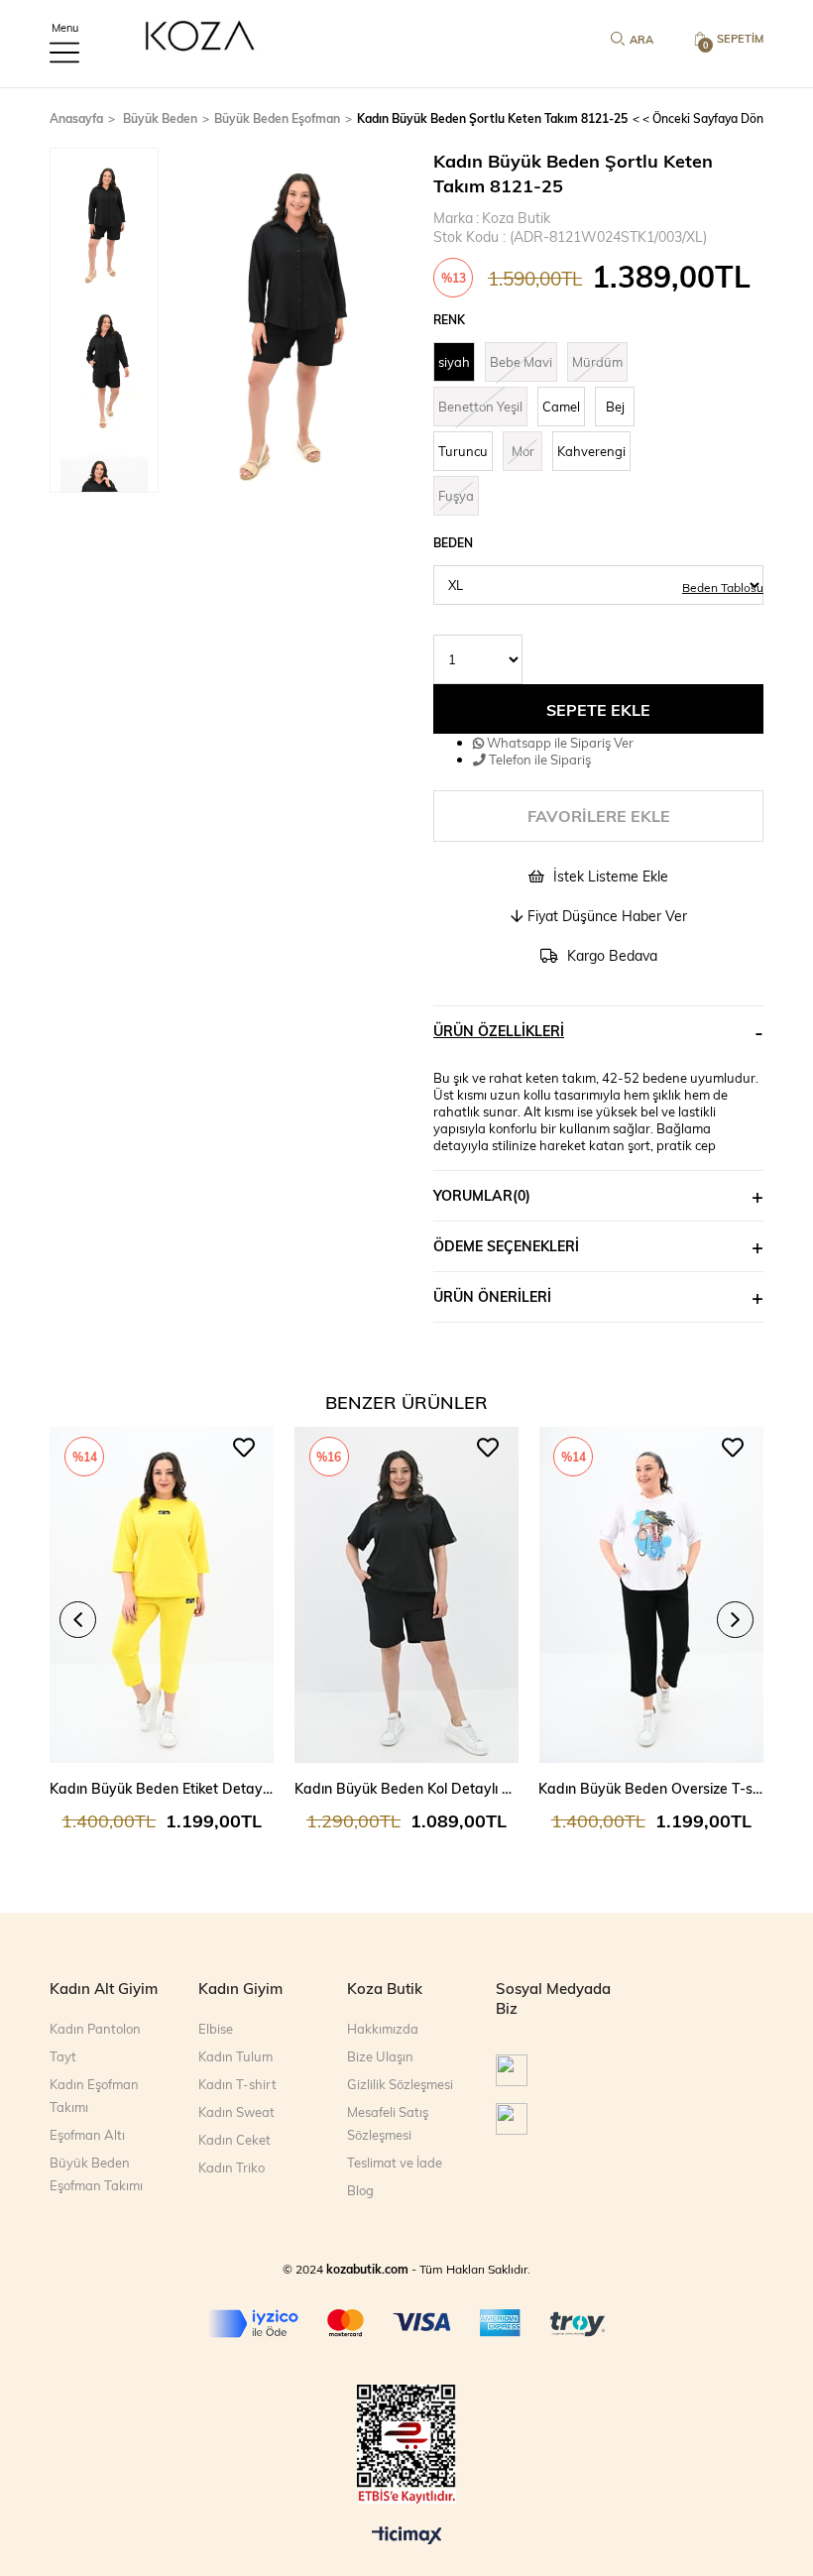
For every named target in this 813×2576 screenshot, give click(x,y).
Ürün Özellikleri (499, 1031)
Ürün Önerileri (492, 1296)
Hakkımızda (383, 2029)
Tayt (63, 2056)
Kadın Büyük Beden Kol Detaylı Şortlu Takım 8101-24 (407, 1788)
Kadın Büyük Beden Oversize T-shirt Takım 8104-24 (651, 1788)
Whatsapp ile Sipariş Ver (559, 742)
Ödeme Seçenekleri (506, 1246)
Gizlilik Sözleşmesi (400, 2084)
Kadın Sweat (236, 2112)
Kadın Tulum (235, 2056)
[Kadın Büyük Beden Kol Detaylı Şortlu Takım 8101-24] (407, 1595)
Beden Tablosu (723, 587)
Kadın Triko (232, 2167)
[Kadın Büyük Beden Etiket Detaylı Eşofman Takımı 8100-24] (162, 1595)
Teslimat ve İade (395, 2163)
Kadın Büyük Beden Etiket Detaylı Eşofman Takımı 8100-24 (162, 1788)
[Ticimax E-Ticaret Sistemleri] (407, 2536)
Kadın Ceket (234, 2140)
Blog (360, 2190)
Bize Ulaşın (380, 2056)
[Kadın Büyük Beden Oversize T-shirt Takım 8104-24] (651, 1595)
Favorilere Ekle (244, 1448)
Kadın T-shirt (237, 2084)
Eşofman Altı (87, 2135)
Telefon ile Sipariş (538, 759)
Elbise (216, 2029)
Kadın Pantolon (95, 2029)
